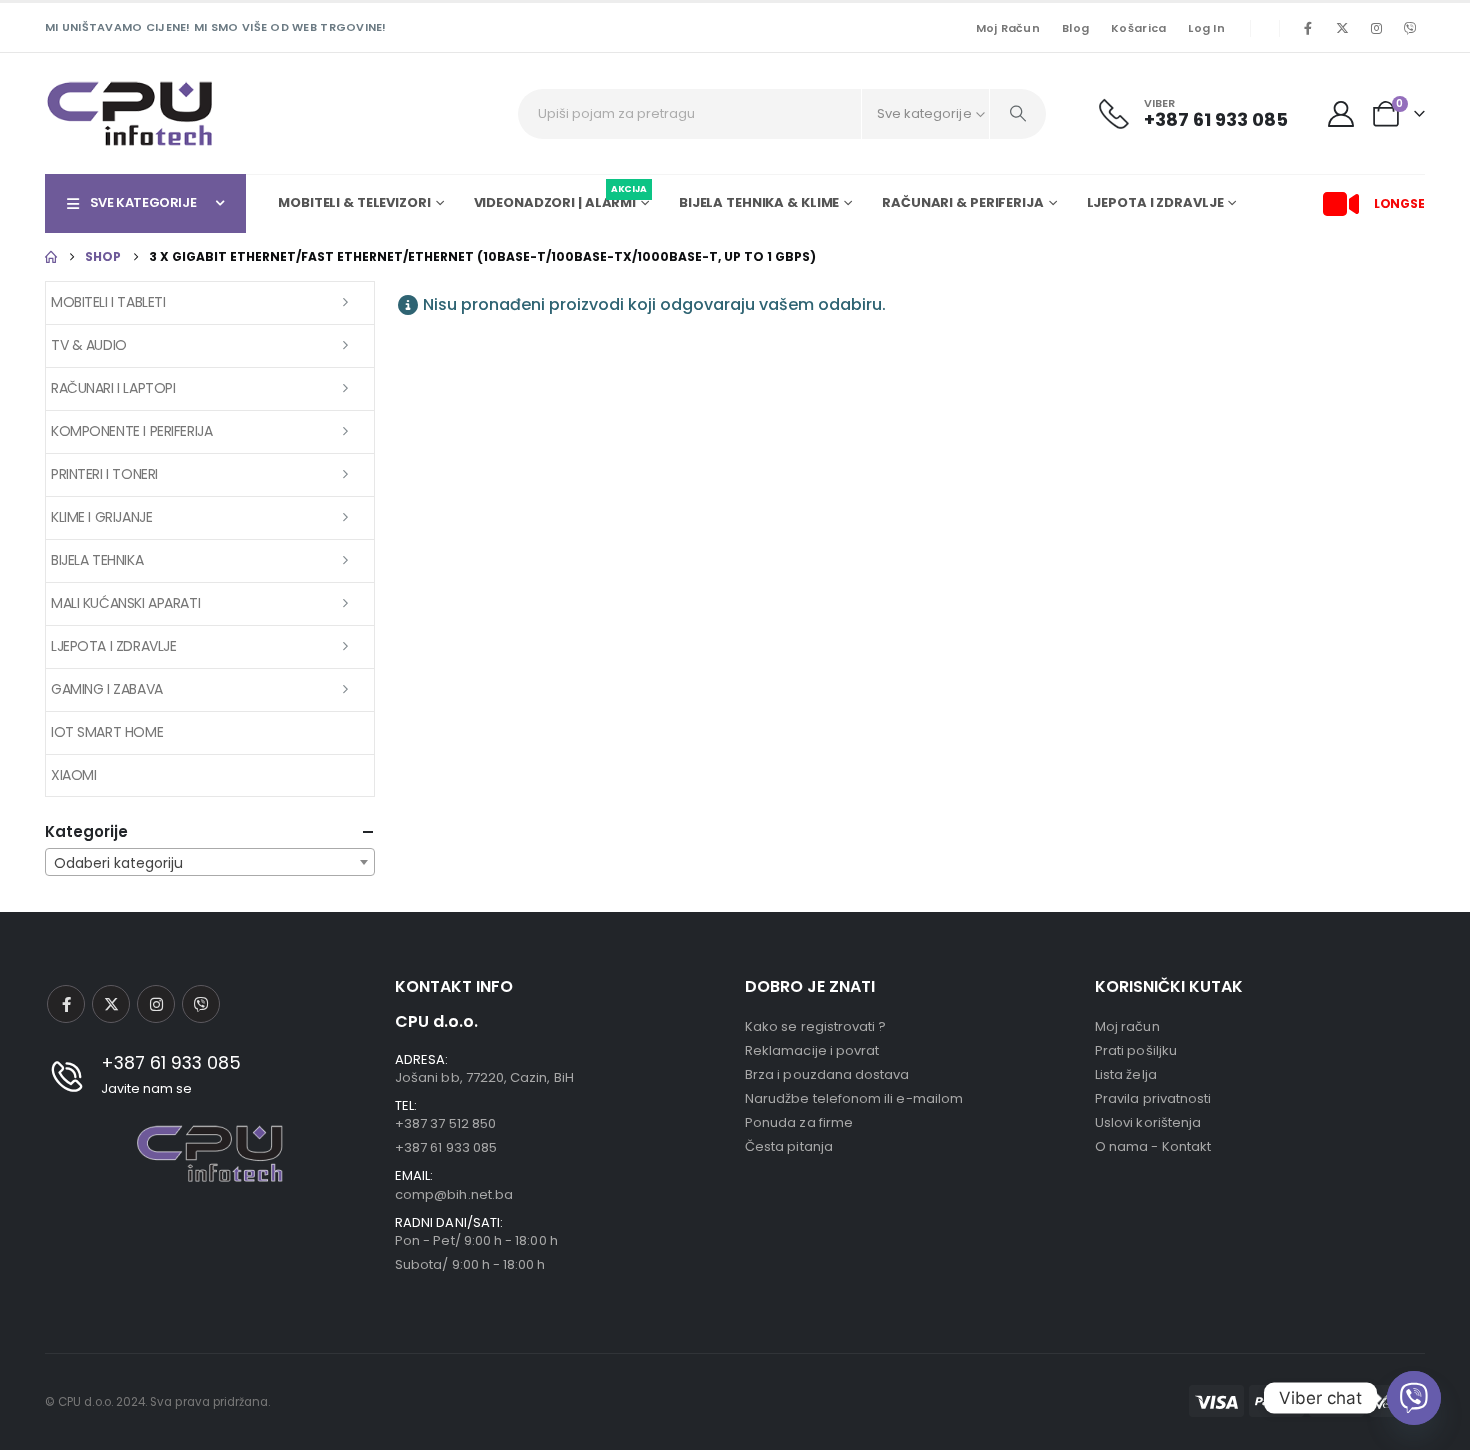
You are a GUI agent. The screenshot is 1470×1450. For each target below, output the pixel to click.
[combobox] (210, 862)
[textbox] (210, 863)
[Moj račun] (1341, 114)
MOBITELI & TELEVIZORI (354, 202)
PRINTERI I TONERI (104, 474)
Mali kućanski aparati (125, 603)
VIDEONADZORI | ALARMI (560, 200)
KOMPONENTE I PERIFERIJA (131, 431)
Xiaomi (73, 775)
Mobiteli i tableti (108, 302)
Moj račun (1008, 28)
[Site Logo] (130, 113)
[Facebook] (1308, 28)
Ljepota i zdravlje (113, 646)
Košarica (1138, 28)
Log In (1206, 28)
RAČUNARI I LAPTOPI (113, 388)
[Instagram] (1376, 28)
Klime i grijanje (101, 517)
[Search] (1018, 114)
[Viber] (1410, 28)
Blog (1075, 28)
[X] (1342, 28)
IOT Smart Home (107, 732)
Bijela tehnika (97, 560)
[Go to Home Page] (51, 257)
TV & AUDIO (89, 345)
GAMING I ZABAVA (107, 689)
